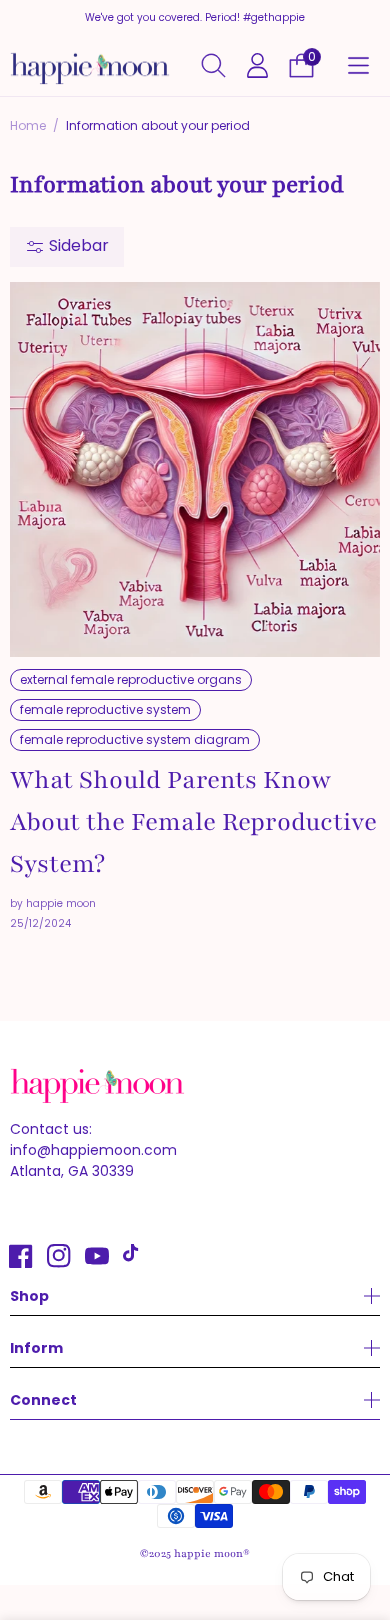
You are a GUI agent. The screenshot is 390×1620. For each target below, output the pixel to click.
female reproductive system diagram (135, 739)
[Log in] (257, 65)
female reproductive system (105, 709)
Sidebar (77, 245)
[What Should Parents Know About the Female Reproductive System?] (195, 469)
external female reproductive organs (131, 679)
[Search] (213, 65)
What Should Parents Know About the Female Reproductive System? (193, 822)
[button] (358, 66)
